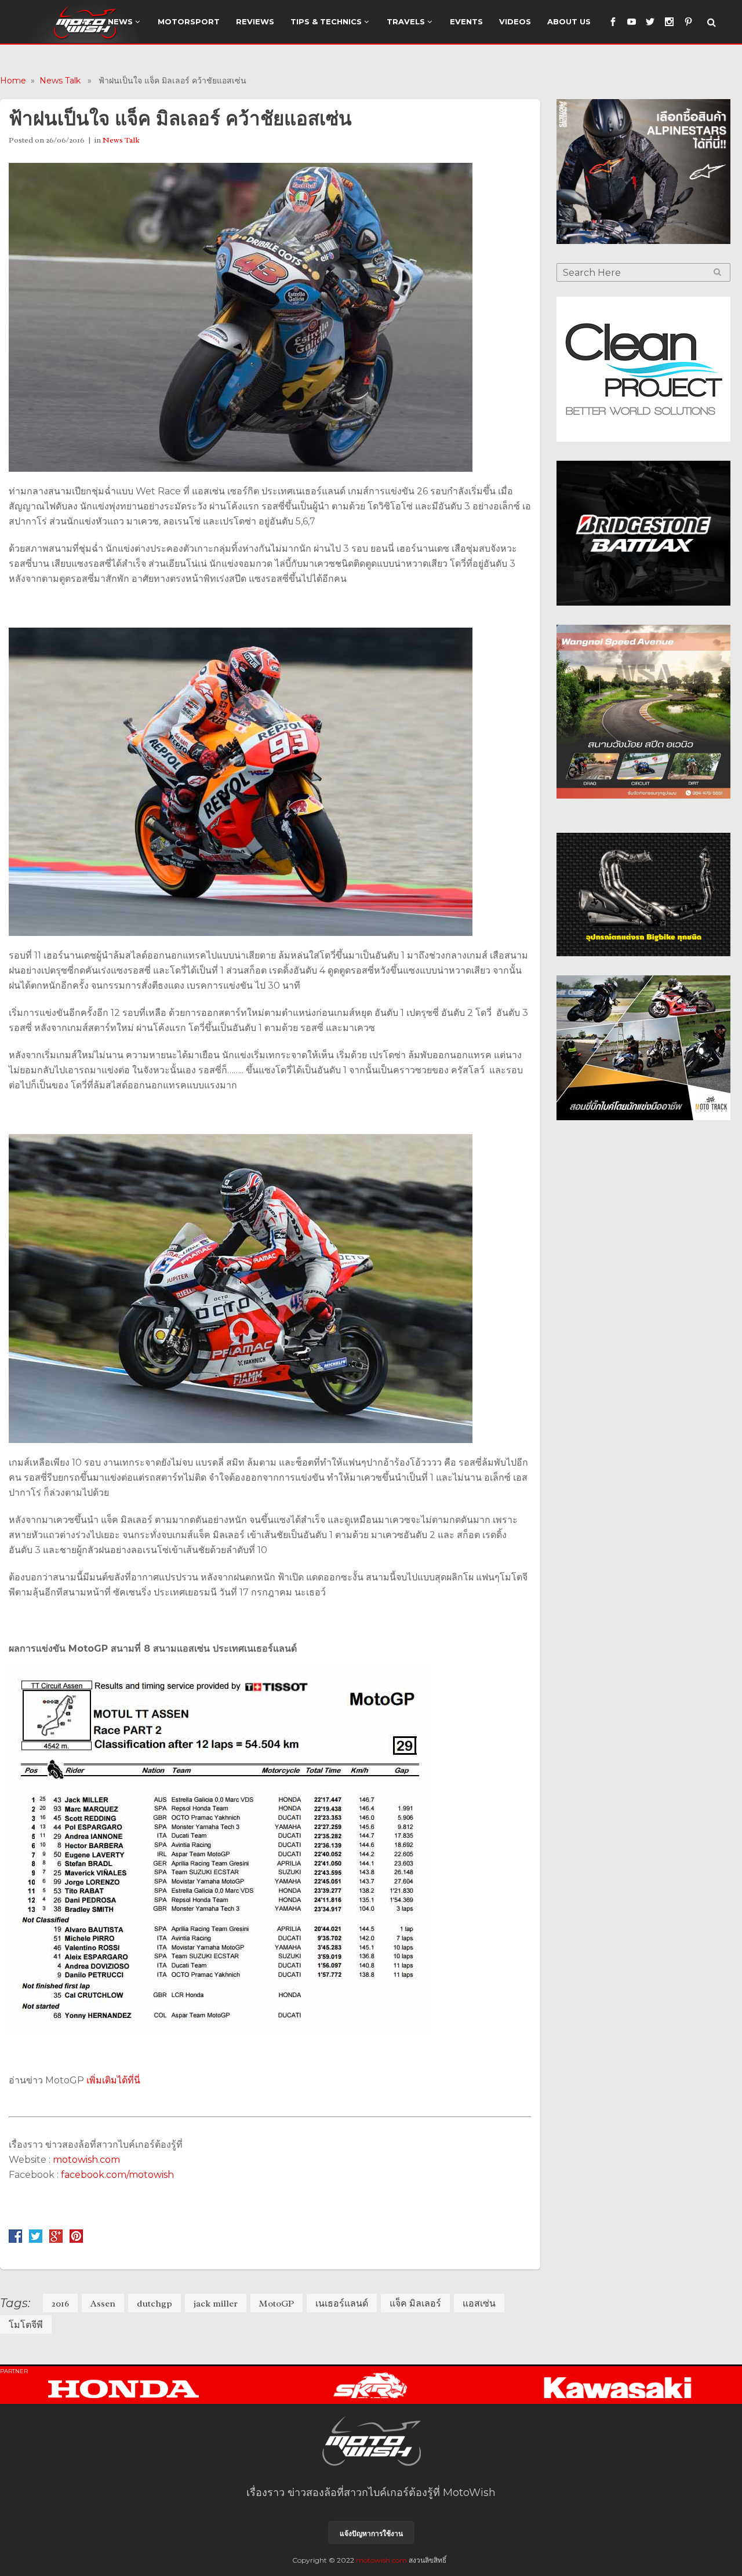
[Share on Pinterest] (76, 2240)
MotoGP (277, 2304)
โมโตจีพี (26, 2325)
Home (13, 81)
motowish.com (88, 2160)
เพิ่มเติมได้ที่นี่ (113, 2080)
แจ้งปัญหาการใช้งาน (371, 2533)
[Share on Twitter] (36, 2240)
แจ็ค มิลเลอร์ (415, 2304)
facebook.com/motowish (117, 2175)
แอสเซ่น (479, 2304)
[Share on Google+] (56, 2240)
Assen (103, 2304)
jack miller (216, 2304)
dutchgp (154, 2304)
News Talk (60, 81)
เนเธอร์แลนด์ (342, 2304)
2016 (60, 2304)
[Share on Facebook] (15, 2240)
